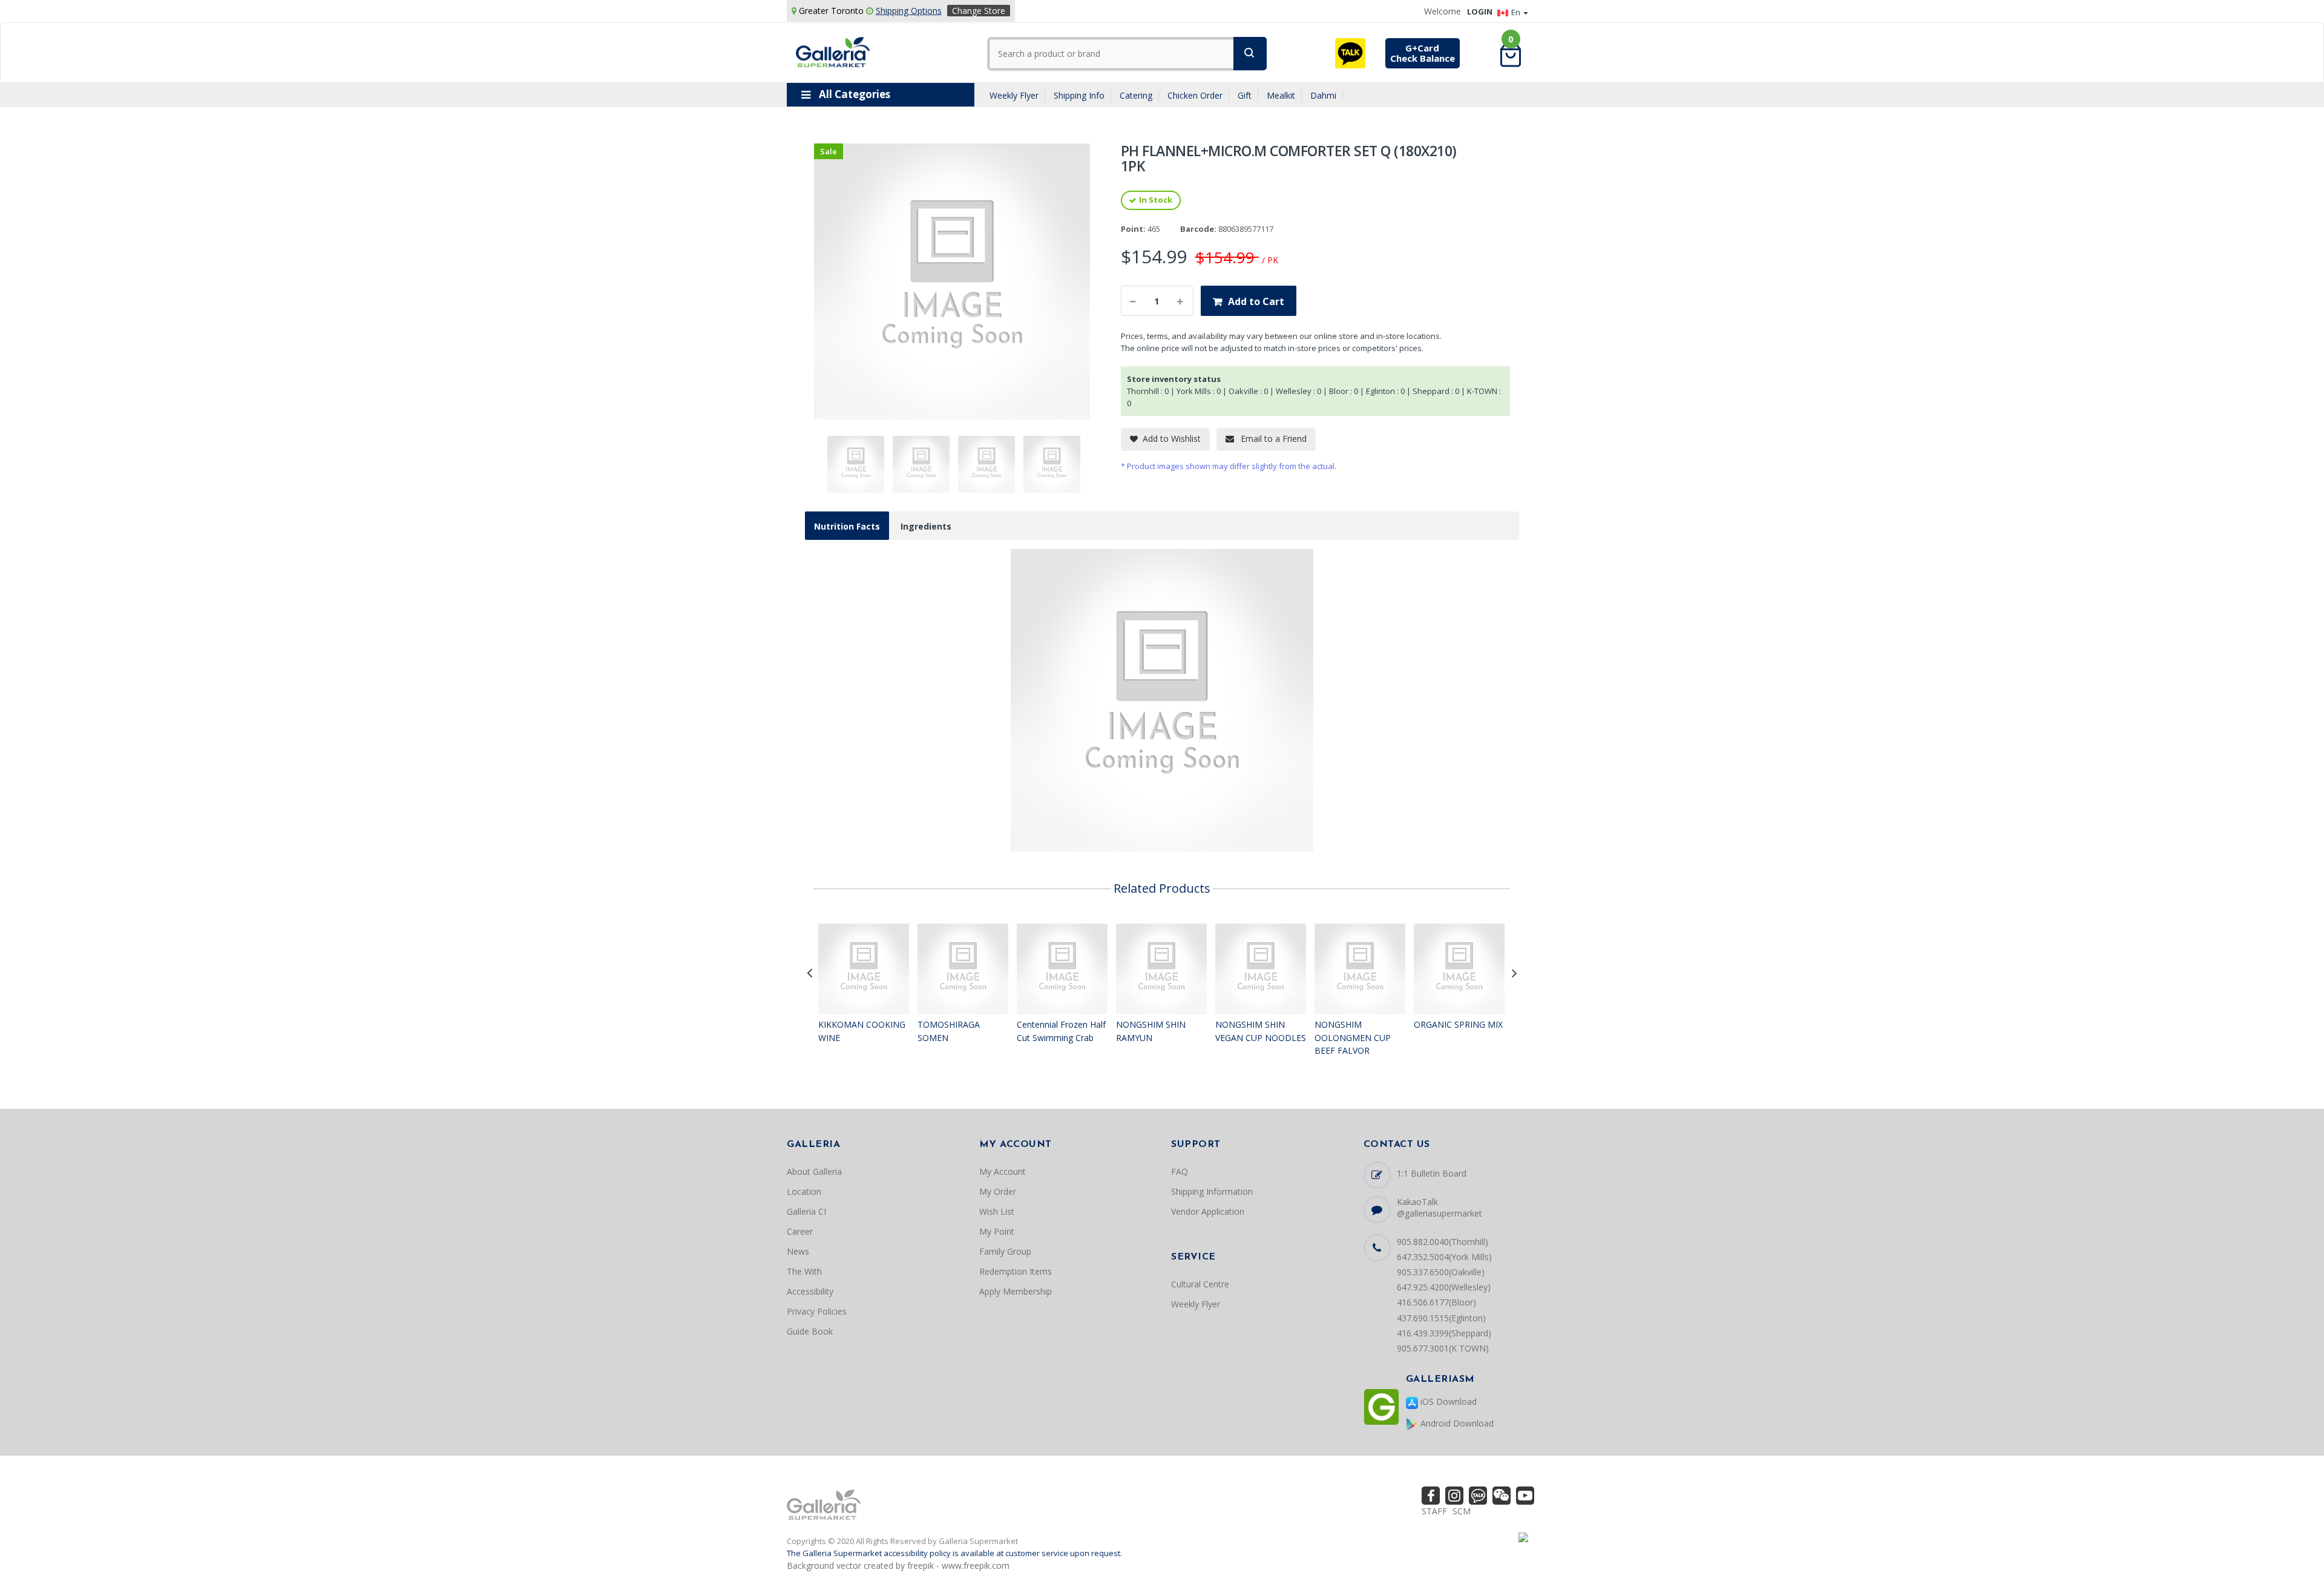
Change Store (979, 11)
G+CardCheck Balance (1423, 53)
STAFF (1434, 1511)
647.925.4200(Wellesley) (1444, 1287)
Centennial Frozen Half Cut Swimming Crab (1061, 1031)
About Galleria (814, 1171)
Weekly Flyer (1014, 95)
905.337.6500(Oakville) (1441, 1272)
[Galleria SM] (833, 51)
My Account (1003, 1171)
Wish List (997, 1211)
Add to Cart (1256, 301)
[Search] (1250, 54)
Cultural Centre (1200, 1284)
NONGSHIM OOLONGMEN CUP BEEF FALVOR (1353, 1037)
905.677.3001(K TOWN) (1443, 1348)
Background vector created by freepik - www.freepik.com (898, 1565)
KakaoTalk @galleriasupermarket (1439, 1207)
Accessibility (810, 1291)
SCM (1462, 1511)
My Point (997, 1231)
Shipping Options (909, 11)
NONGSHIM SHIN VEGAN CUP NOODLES (1261, 1031)
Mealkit (1281, 95)
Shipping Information (1212, 1191)
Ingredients (926, 526)
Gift (1245, 95)
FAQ (1180, 1171)
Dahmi (1323, 95)
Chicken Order (1195, 95)
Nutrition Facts (847, 526)
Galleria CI (806, 1211)
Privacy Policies (817, 1311)
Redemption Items (1016, 1271)
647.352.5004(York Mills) (1444, 1257)
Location (804, 1191)
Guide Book (810, 1331)
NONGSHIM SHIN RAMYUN (1151, 1031)
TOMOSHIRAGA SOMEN (949, 1031)
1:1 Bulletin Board (1432, 1173)
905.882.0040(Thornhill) (1443, 1242)
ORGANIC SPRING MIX (1458, 1024)
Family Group (1005, 1251)
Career (800, 1231)
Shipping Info (1079, 95)
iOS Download (1447, 1401)
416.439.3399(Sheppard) (1444, 1333)
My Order (998, 1191)
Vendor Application (1208, 1211)
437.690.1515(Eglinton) (1441, 1318)
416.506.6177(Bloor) (1436, 1302)
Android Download (1456, 1423)
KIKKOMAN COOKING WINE (862, 1031)
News (798, 1251)
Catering (1136, 95)
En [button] (1517, 12)
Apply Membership (1016, 1291)
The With (804, 1271)
